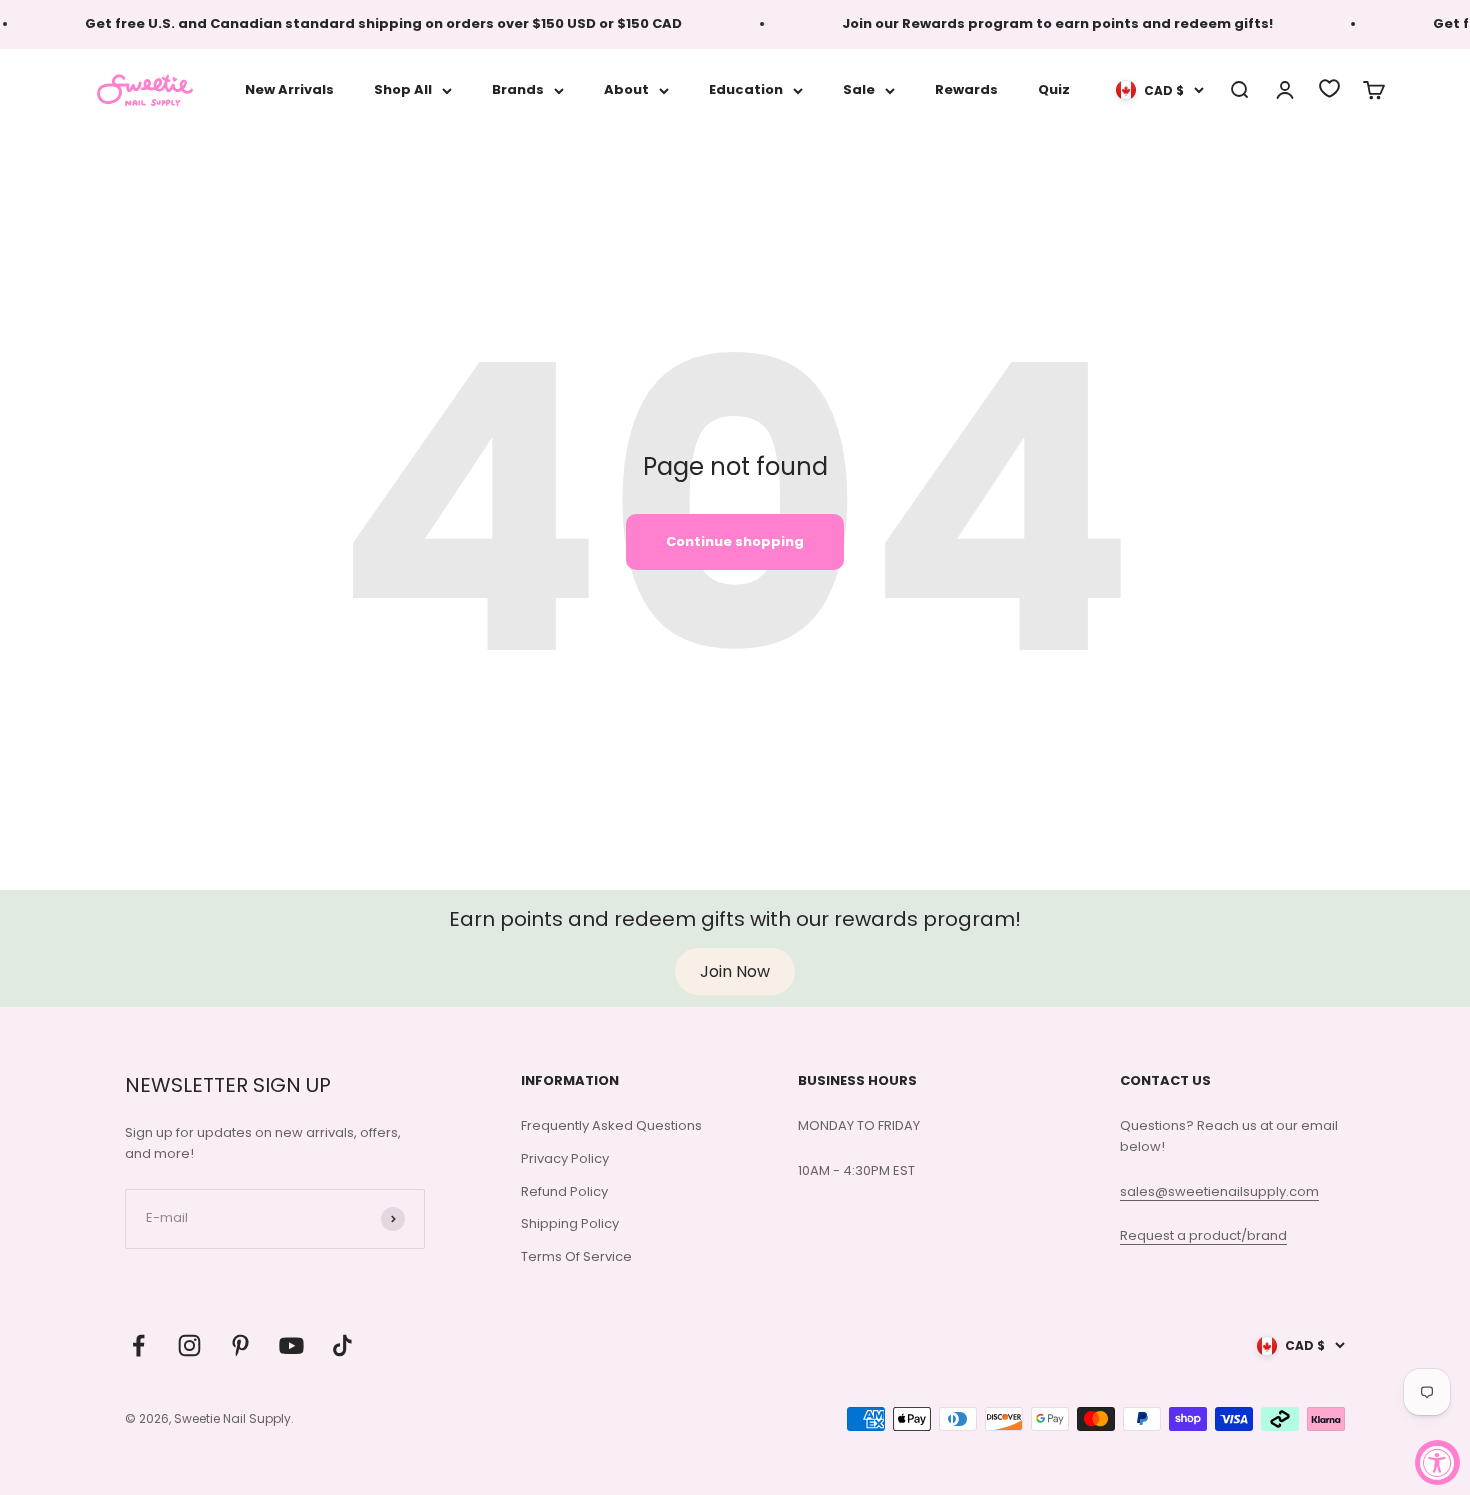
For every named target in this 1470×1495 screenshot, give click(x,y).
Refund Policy (564, 1191)
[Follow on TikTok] (342, 1345)
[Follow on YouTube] (291, 1345)
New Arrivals (289, 89)
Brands (518, 89)
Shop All (403, 89)
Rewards (966, 89)
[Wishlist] (1329, 88)
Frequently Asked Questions (611, 1125)
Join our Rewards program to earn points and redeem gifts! (1043, 23)
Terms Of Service (576, 1256)
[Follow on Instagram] (189, 1345)
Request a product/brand (1203, 1235)
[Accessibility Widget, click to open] (1437, 1462)
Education (746, 89)
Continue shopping (735, 541)
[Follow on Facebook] (138, 1345)
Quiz (1054, 89)
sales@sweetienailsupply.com (1219, 1191)
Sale (859, 89)
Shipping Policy (570, 1223)
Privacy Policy (565, 1158)
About (626, 89)
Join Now (735, 971)
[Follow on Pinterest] (240, 1345)
